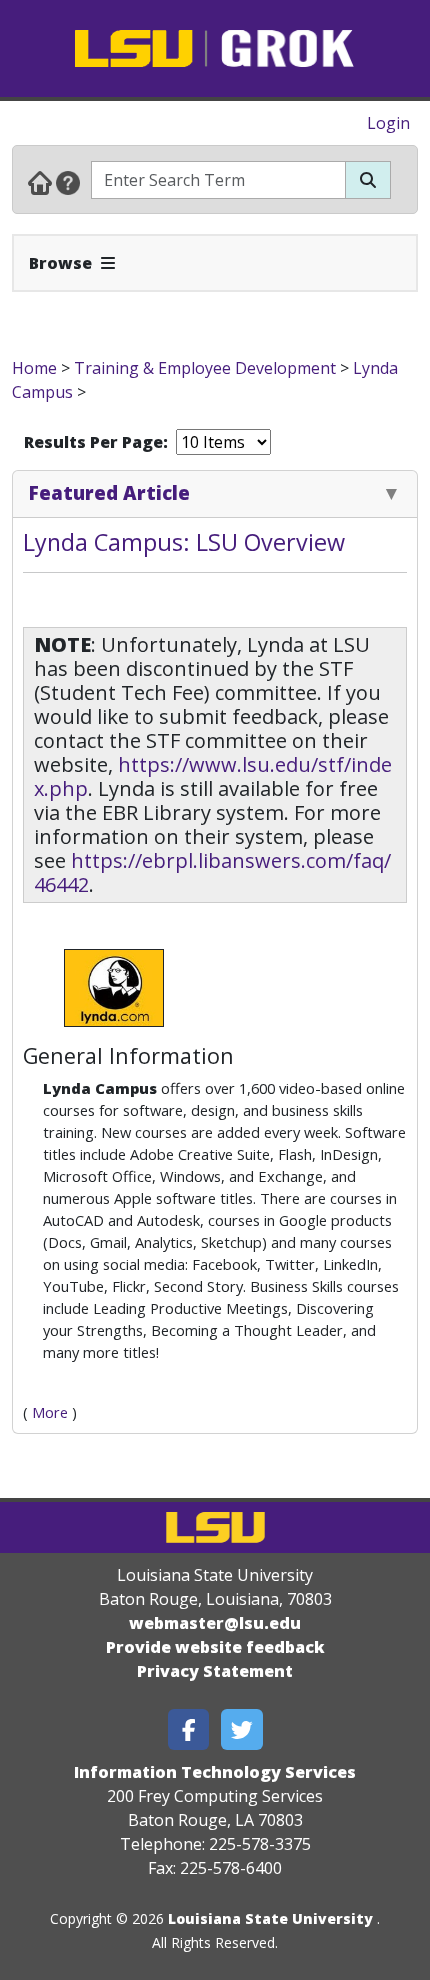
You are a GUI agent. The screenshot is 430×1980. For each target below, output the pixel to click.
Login (388, 123)
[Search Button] (368, 180)
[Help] (68, 182)
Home (34, 368)
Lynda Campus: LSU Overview (184, 542)
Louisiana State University (270, 1918)
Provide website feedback (215, 1647)
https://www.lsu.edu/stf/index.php (213, 776)
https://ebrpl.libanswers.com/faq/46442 (212, 872)
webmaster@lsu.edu (215, 1623)
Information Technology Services (215, 1772)
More (50, 1412)
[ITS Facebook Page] (189, 1729)
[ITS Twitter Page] (242, 1729)
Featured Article (109, 492)
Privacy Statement (215, 1671)
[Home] (40, 182)
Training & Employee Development (205, 368)
